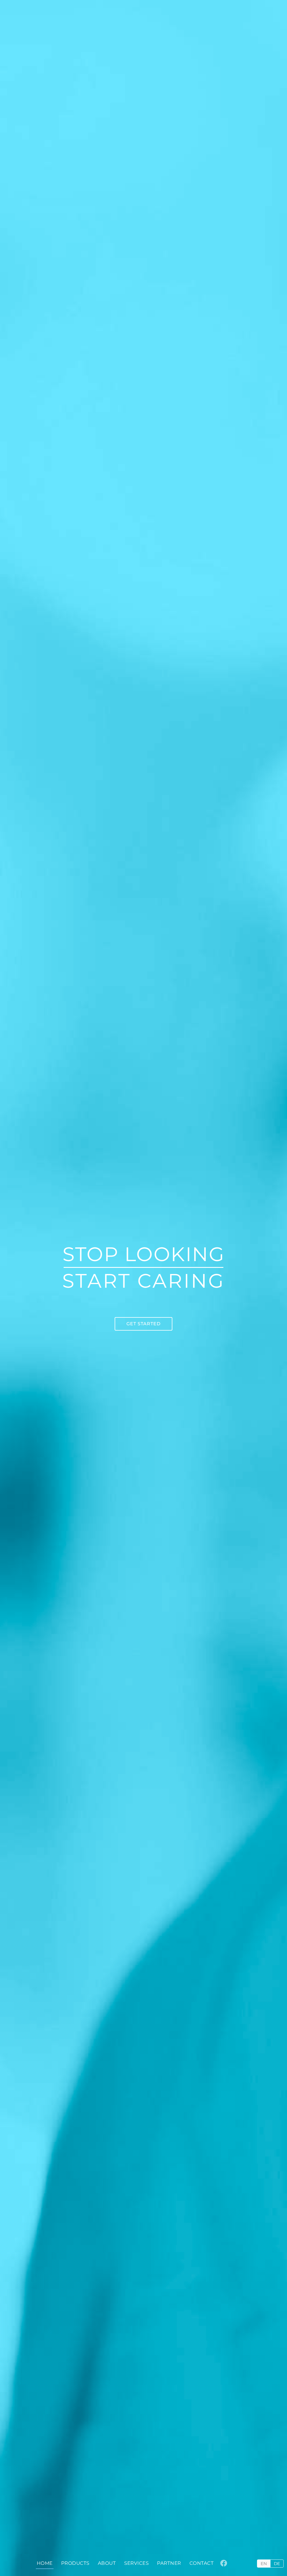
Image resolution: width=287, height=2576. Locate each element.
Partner (169, 2563)
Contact (202, 2563)
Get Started (143, 1324)
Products (75, 2563)
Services (136, 2563)
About (107, 2563)
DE (277, 2564)
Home (45, 2563)
